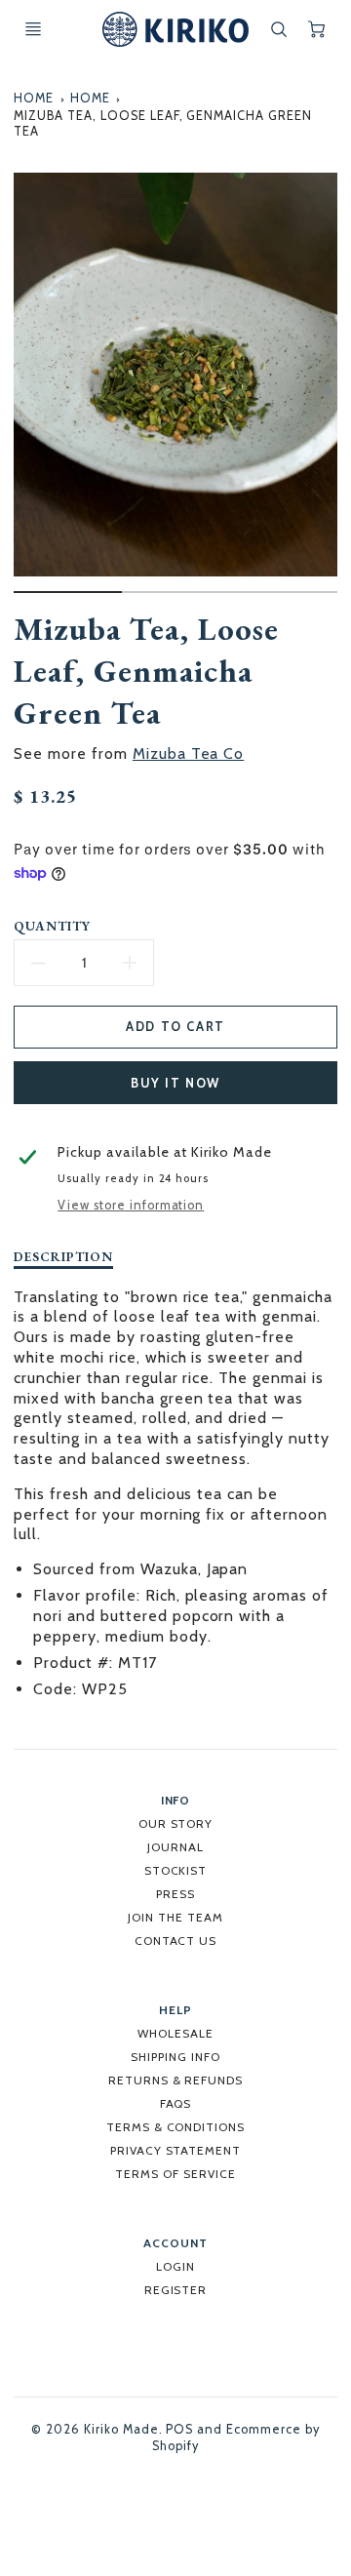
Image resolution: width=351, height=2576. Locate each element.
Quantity (52, 926)
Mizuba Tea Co (188, 753)
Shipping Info (175, 2057)
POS (179, 2429)
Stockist (176, 1870)
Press (175, 1894)
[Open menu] (33, 29)
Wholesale (175, 2033)
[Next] (328, 390)
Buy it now (175, 1083)
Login (175, 2266)
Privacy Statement (175, 2150)
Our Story (176, 1823)
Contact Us (176, 1941)
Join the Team (175, 1917)
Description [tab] (63, 1257)
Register (176, 2290)
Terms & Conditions (175, 2127)
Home (34, 98)
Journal (175, 1847)
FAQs (176, 2103)
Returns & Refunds (175, 2080)
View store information (131, 1205)
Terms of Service (175, 2174)
